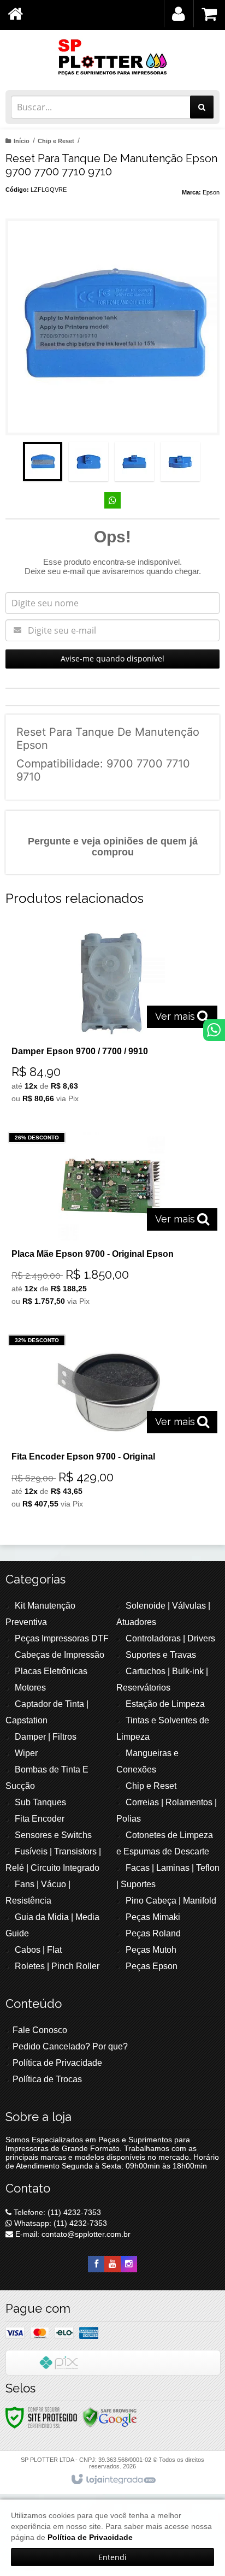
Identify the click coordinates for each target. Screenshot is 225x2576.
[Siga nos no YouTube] (112, 2264)
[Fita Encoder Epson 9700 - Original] (110, 1424)
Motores (30, 1688)
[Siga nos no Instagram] (129, 2264)
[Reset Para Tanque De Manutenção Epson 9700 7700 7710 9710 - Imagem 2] (88, 462)
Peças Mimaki (153, 1917)
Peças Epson (152, 1966)
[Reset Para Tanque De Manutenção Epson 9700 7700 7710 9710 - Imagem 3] (134, 462)
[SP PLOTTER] (112, 57)
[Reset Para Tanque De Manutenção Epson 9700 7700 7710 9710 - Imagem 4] (180, 462)
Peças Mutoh (151, 1950)
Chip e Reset (56, 141)
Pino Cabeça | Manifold (171, 1901)
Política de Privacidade (57, 2063)
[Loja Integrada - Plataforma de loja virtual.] (113, 2480)
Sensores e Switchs (53, 1835)
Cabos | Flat (38, 1950)
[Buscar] (202, 107)
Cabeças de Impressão (60, 1655)
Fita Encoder (40, 1819)
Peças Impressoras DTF (62, 1638)
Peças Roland (153, 1933)
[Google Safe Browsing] (110, 2417)
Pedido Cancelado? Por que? (70, 2046)
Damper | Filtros (46, 1737)
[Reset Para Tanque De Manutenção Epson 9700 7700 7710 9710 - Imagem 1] (43, 462)
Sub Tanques (40, 1802)
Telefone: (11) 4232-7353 (56, 2212)
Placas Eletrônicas (51, 1671)
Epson (211, 192)
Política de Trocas (47, 2079)
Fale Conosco (40, 2030)
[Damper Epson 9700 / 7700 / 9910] (110, 1019)
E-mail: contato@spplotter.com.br (72, 2234)
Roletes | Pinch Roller (57, 1966)
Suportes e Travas (161, 1655)
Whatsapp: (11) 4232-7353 (60, 2223)
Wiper (26, 1753)
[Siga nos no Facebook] (96, 2264)
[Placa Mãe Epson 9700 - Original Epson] (110, 1222)
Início (22, 141)
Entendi (112, 2557)
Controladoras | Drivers (170, 1638)
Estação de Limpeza (165, 1704)
